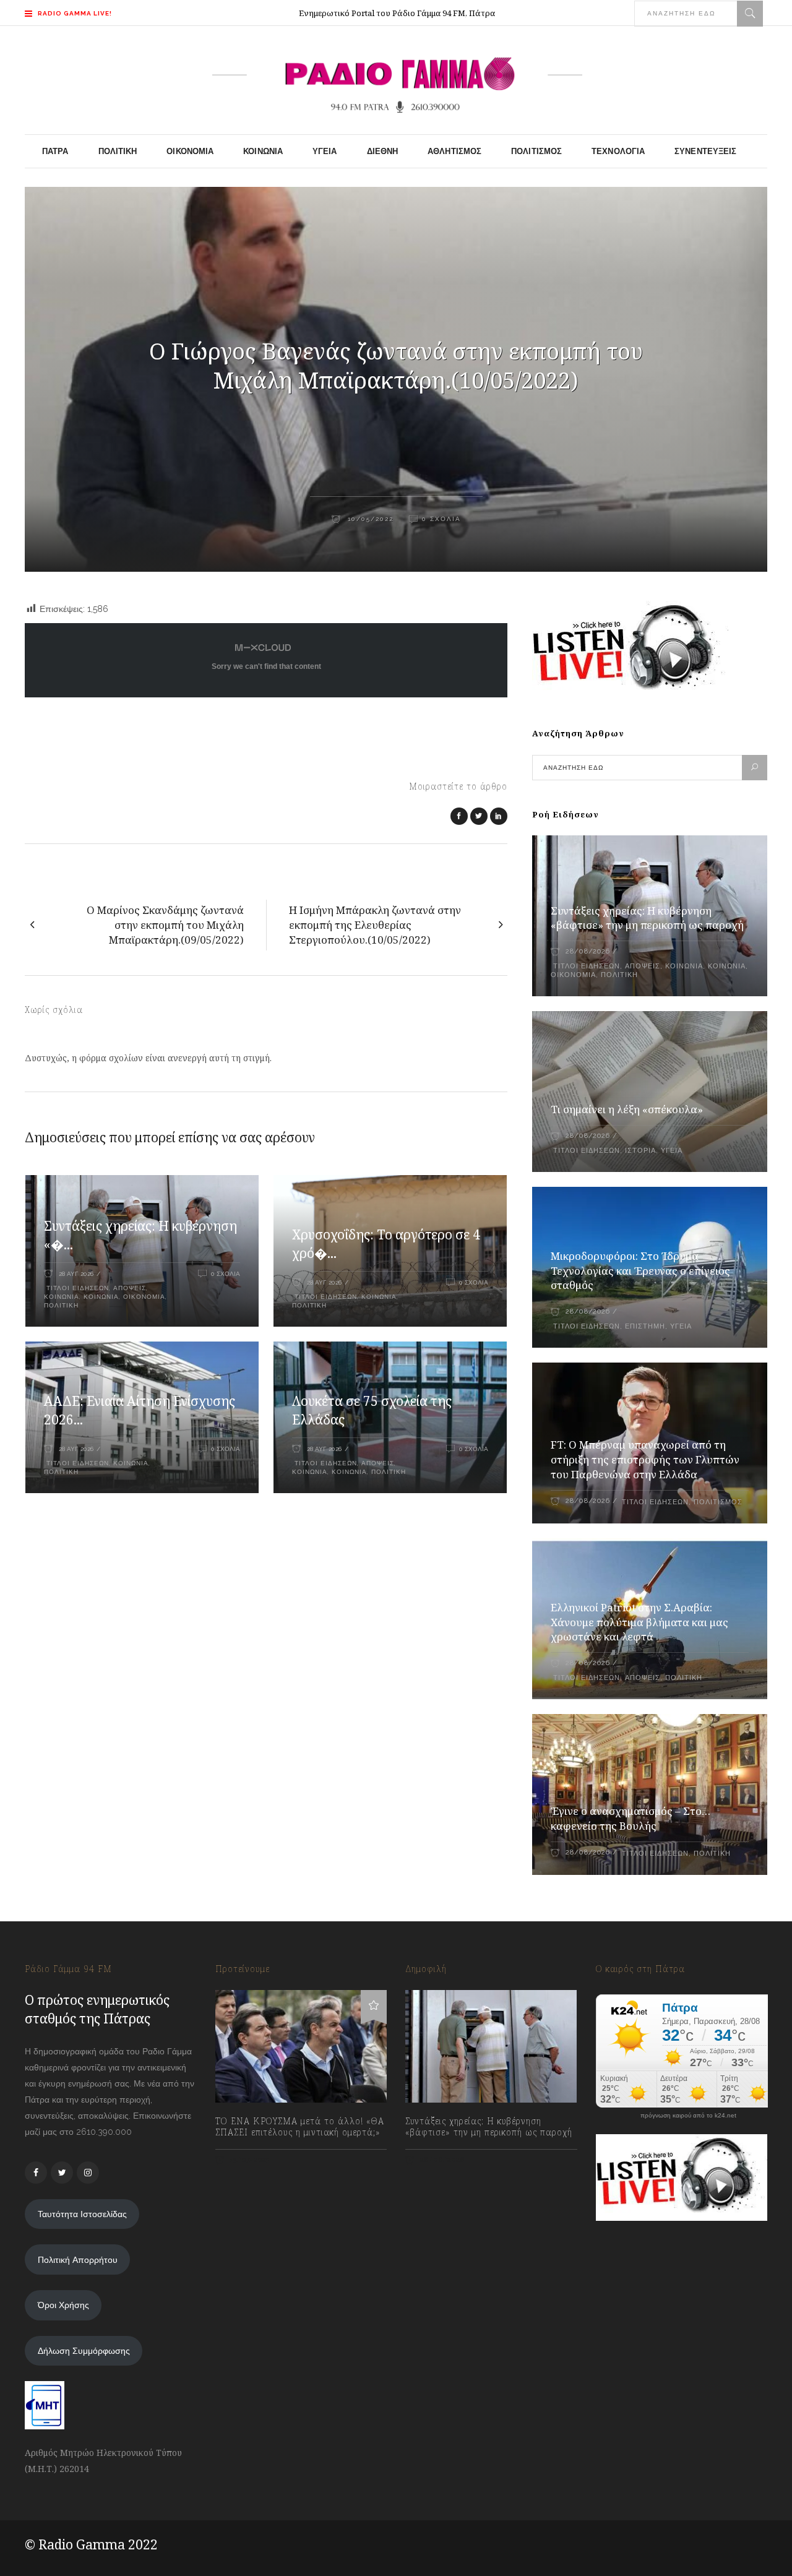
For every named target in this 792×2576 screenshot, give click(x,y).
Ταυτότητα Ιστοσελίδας (82, 2214)
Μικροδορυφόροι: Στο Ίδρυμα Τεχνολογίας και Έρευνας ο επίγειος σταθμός (640, 1271)
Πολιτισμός (718, 1502)
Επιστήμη (645, 1326)
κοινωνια (62, 1297)
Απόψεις (130, 1288)
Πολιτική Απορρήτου (78, 2260)
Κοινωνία (101, 1297)
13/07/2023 (249, 2160)
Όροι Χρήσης (63, 2305)
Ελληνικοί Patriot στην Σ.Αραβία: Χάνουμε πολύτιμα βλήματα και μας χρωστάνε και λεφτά (639, 1622)
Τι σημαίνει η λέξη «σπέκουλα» (627, 1109)
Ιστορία (640, 1151)
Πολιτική (61, 1305)
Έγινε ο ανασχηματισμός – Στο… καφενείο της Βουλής (631, 1818)
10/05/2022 (369, 519)
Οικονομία (144, 1297)
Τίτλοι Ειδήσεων (76, 1288)
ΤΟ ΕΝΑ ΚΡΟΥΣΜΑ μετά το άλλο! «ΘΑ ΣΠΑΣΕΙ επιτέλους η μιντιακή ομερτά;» (300, 2127)
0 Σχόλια (441, 519)
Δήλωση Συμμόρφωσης (84, 2351)
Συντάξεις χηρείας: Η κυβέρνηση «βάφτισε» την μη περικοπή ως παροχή (647, 918)
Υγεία (672, 1151)
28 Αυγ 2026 (76, 1274)
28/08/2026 (588, 951)
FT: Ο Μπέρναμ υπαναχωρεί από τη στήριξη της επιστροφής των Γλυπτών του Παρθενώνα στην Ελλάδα (645, 1459)
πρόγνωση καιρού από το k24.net (688, 2116)
